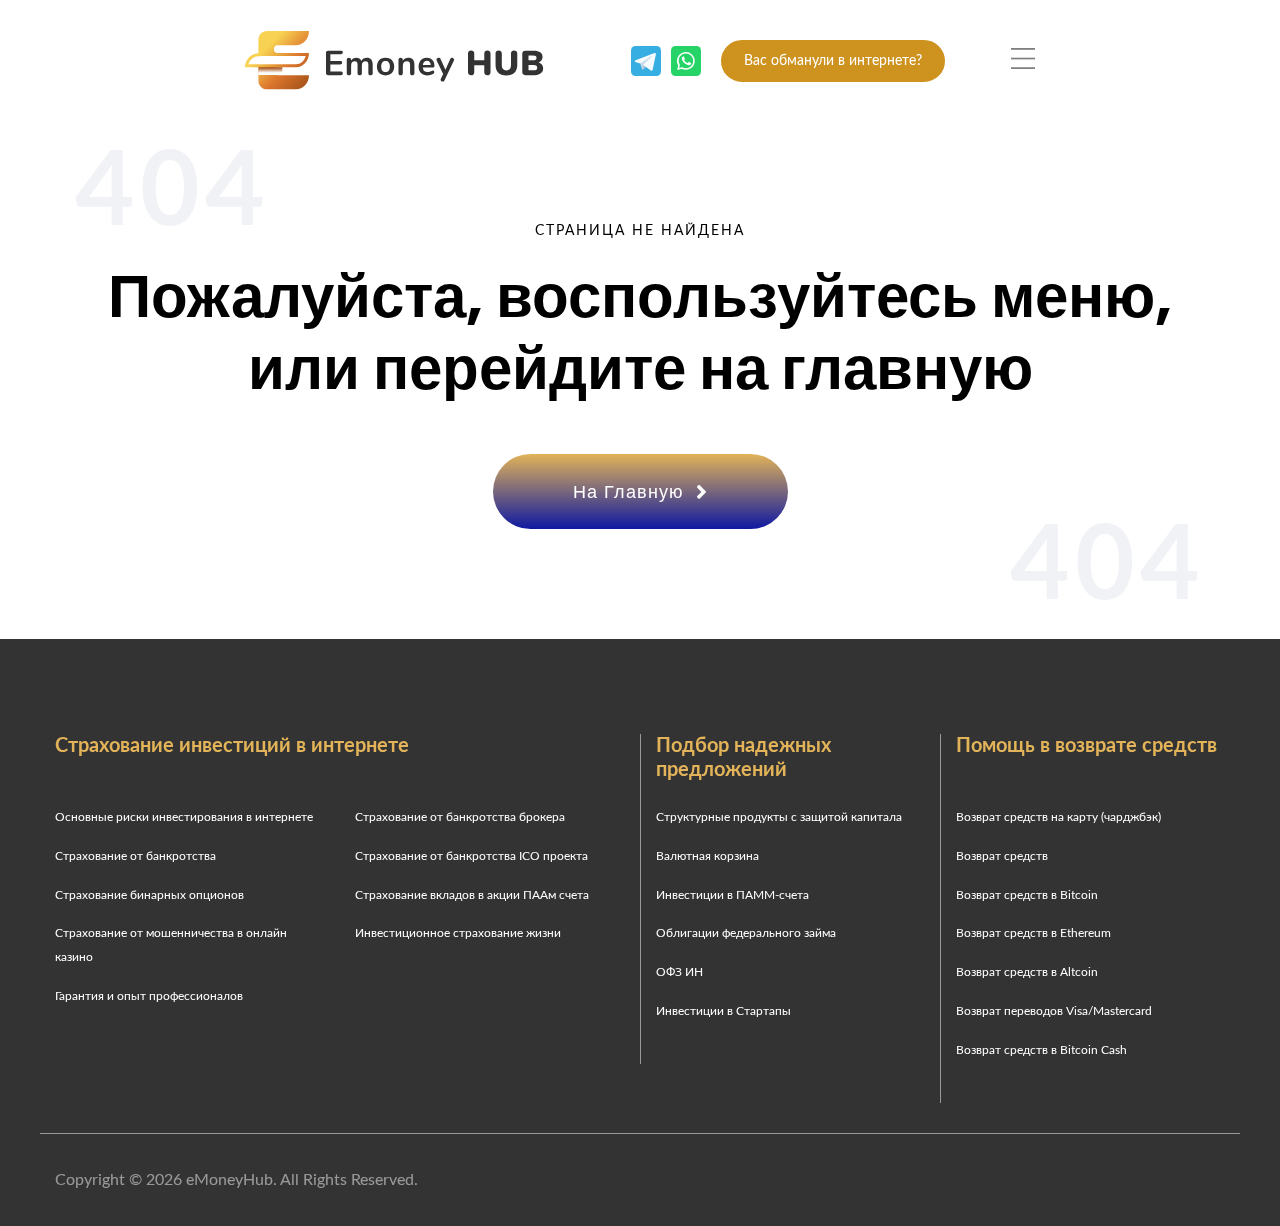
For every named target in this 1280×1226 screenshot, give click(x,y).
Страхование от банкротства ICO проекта (471, 856)
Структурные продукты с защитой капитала (779, 817)
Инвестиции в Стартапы (723, 1011)
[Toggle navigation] (1023, 59)
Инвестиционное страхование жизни (458, 933)
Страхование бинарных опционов (149, 895)
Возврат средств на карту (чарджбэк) (1058, 817)
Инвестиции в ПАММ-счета (732, 895)
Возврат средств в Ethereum (1033, 933)
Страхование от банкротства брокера (460, 817)
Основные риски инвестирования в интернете (184, 817)
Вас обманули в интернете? (833, 61)
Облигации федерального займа (746, 933)
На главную (631, 491)
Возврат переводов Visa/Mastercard (1054, 1011)
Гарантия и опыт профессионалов (149, 996)
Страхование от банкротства (135, 856)
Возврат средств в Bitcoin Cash (1041, 1050)
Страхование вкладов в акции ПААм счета (472, 895)
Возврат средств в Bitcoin (1027, 895)
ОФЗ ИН (679, 972)
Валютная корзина (707, 856)
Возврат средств (1002, 856)
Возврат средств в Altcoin (1027, 972)
